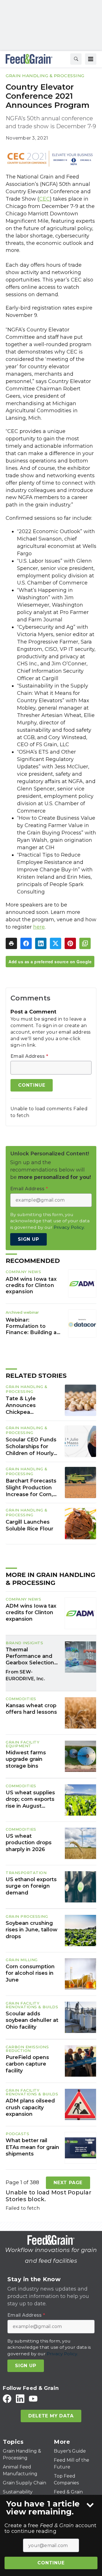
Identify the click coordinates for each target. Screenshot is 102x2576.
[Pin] (70, 943)
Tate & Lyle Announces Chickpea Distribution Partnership (21, 1406)
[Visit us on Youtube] (33, 2399)
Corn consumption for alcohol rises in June (30, 1973)
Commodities (21, 1699)
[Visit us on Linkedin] (20, 2399)
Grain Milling (22, 1960)
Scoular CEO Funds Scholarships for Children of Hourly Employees (31, 1447)
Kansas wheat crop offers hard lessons (31, 1709)
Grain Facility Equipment (23, 1744)
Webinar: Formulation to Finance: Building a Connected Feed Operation (31, 1326)
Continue (51, 2563)
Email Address (29, 1056)
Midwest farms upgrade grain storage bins (26, 1759)
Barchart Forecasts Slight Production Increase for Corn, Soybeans (31, 1488)
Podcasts (17, 2134)
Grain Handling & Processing (45, 76)
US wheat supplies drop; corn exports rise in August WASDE (30, 1799)
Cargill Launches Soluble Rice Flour (29, 1525)
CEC (44, 199)
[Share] (26, 943)
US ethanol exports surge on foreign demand (31, 1886)
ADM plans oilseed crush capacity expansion (30, 2107)
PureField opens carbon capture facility (27, 2064)
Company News (23, 1272)
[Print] (11, 943)
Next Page (68, 2183)
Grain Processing (27, 1916)
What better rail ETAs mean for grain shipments (32, 2147)
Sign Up (28, 1239)
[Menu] (91, 59)
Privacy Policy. (69, 1227)
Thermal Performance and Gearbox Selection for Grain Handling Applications (30, 1656)
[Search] (76, 59)
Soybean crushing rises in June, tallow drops (32, 1930)
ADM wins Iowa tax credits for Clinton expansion (31, 1285)
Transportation (26, 1873)
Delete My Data (51, 2416)
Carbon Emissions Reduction (27, 2049)
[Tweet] (56, 943)
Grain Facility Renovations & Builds (32, 2005)
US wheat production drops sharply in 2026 (29, 1843)
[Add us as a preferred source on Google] (85, 943)
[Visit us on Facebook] (7, 2399)
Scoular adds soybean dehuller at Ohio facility (32, 2020)
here (39, 927)
